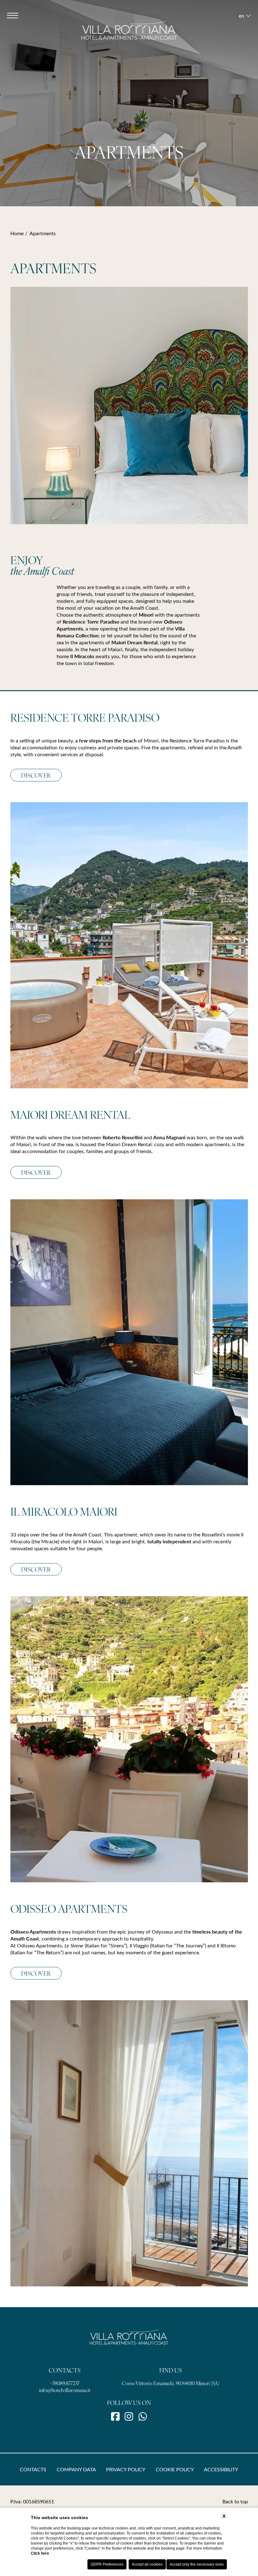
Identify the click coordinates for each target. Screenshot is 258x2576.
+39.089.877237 (65, 2383)
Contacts (33, 2469)
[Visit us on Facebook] (115, 2416)
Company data (76, 2469)
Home (17, 233)
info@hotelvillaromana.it (65, 2390)
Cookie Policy (175, 2469)
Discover (36, 775)
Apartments (43, 233)
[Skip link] (129, 186)
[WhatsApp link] (143, 2416)
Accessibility (221, 2469)
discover (36, 1172)
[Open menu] (13, 15)
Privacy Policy (126, 2469)
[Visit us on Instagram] (129, 2416)
